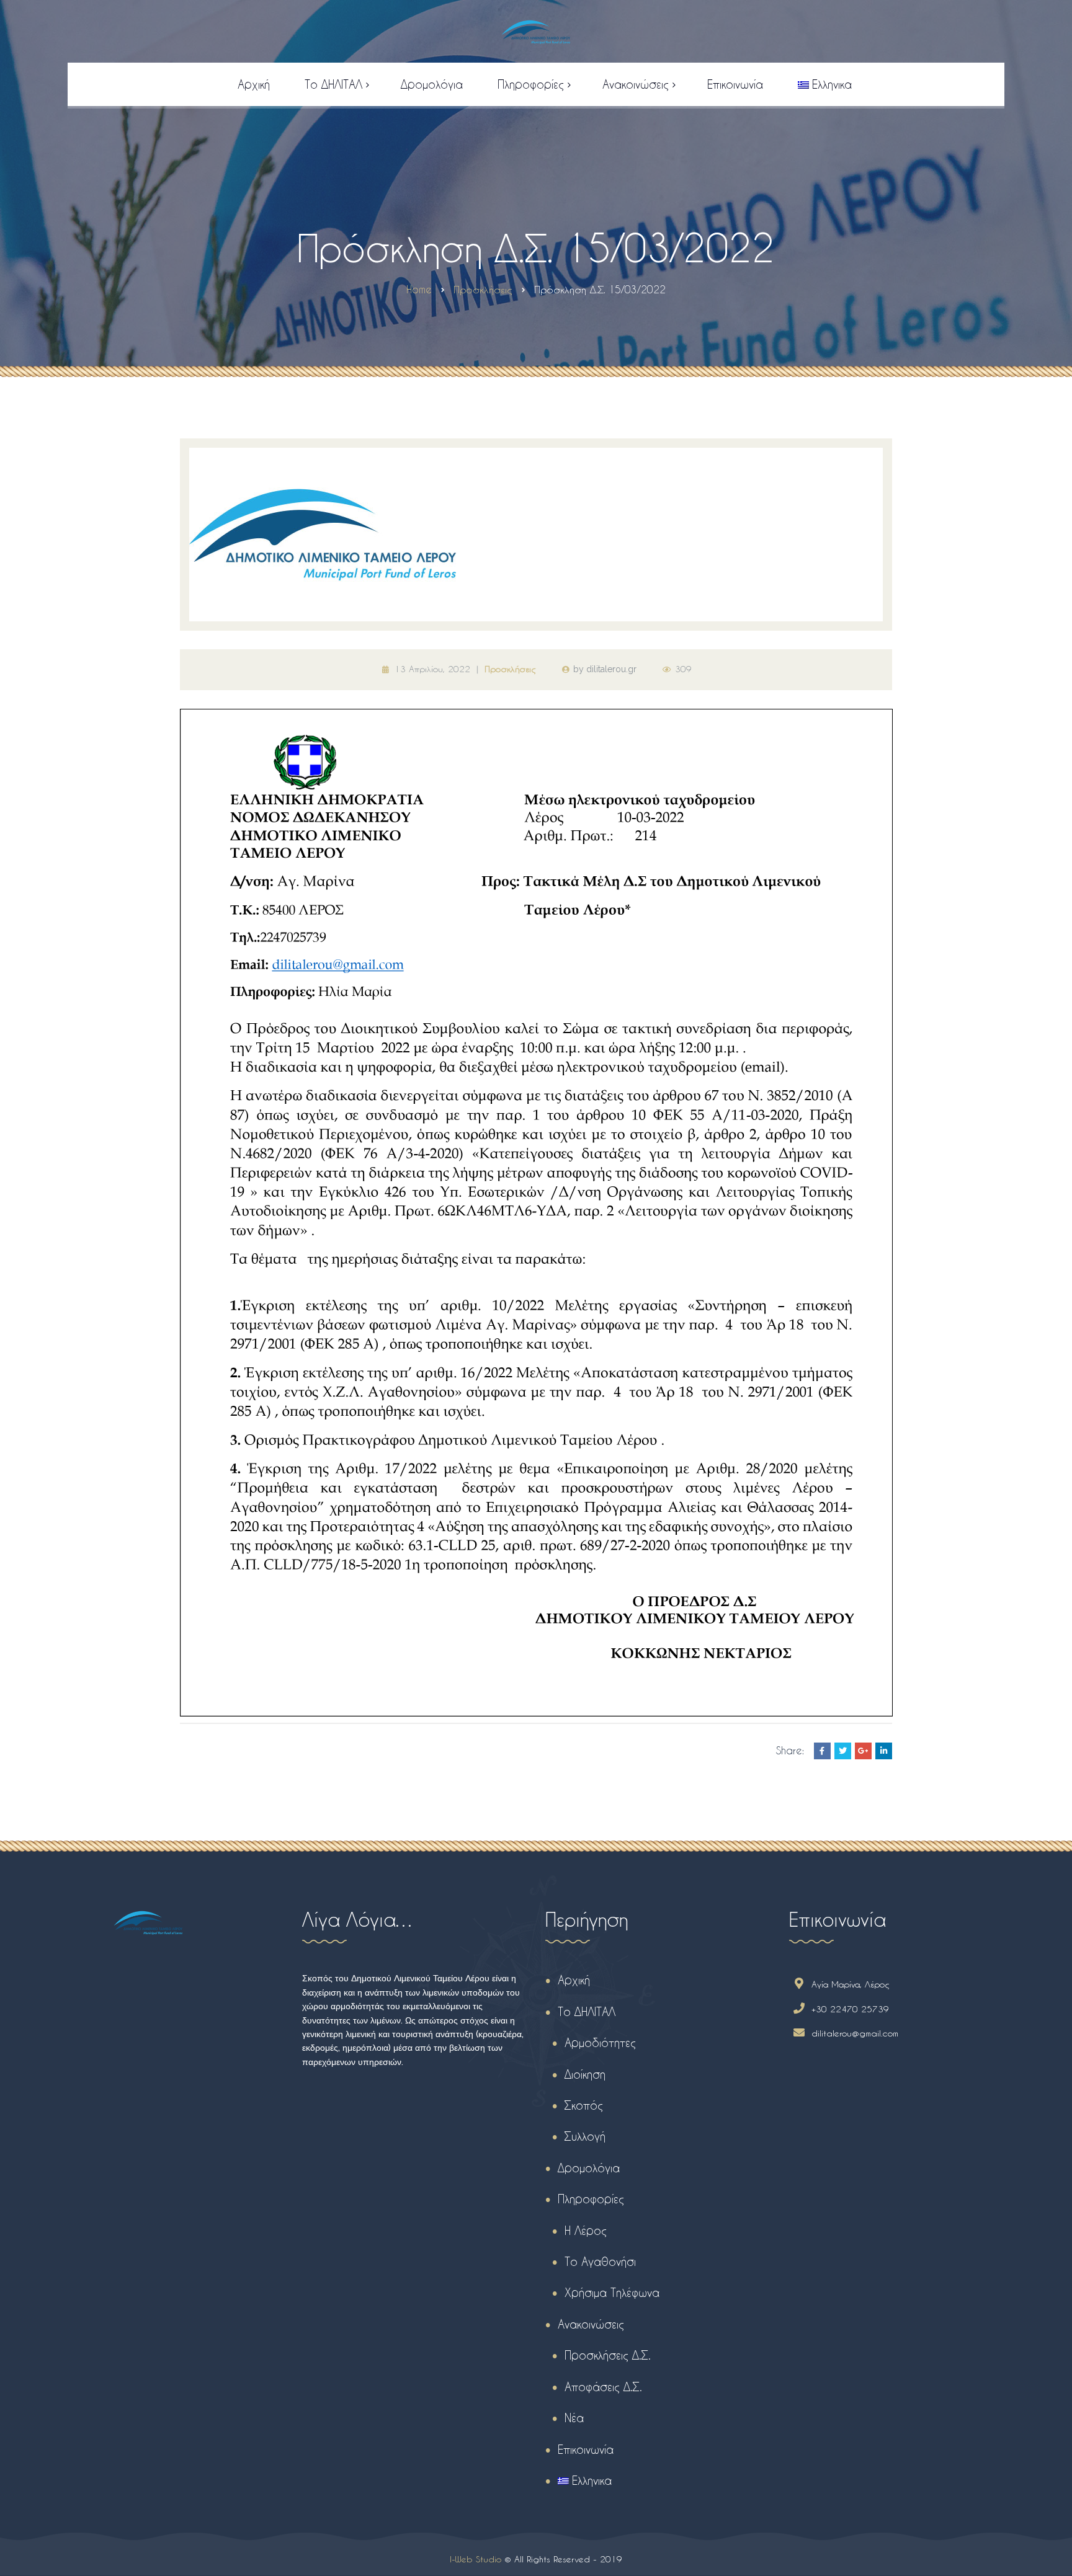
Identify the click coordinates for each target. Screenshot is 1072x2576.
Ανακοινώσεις (591, 2324)
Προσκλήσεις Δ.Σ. (608, 2355)
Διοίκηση (585, 2074)
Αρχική (574, 1980)
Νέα (574, 2418)
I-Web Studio (476, 2559)
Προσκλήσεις (510, 669)
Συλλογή (585, 2136)
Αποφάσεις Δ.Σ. (603, 2387)
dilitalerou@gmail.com (855, 2033)
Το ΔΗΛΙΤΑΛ (587, 2011)
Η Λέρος (586, 2230)
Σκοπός (584, 2105)
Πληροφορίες (591, 2199)
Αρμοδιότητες (600, 2042)
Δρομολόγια (589, 2168)
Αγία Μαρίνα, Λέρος (851, 1984)
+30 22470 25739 (850, 2009)
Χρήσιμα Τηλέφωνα (612, 2292)
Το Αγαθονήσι (600, 2261)
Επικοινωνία (586, 2449)
